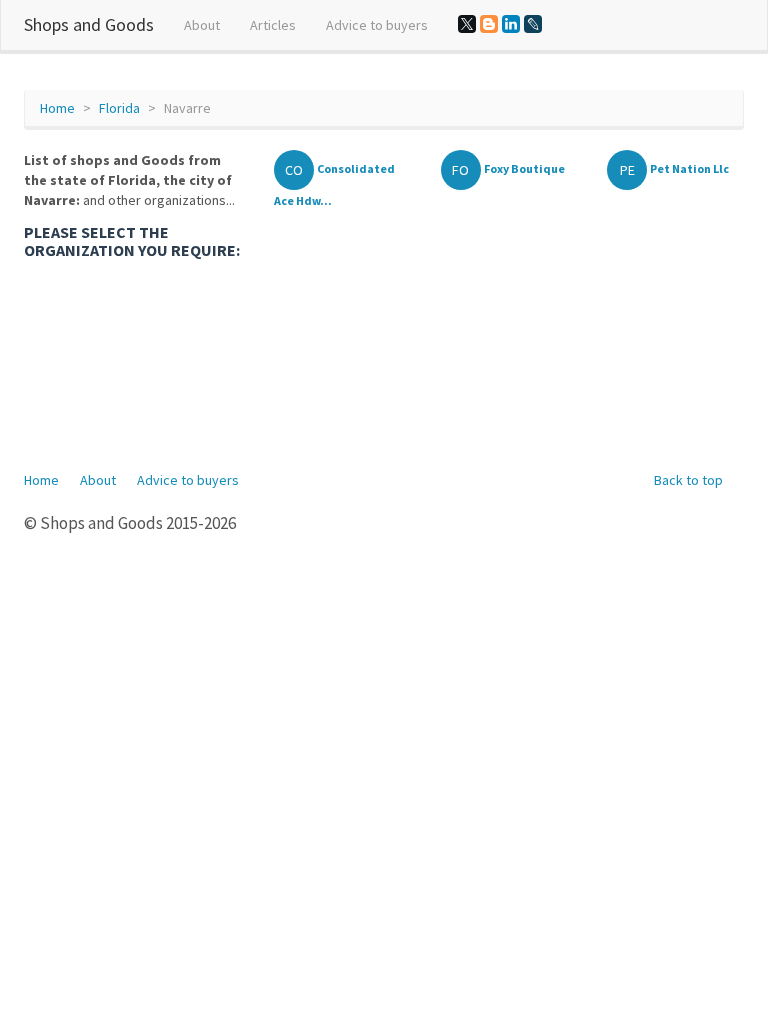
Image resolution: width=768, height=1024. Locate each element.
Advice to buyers (377, 25)
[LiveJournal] (533, 24)
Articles (273, 25)
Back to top (688, 480)
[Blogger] (489, 24)
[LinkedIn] (511, 24)
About (202, 25)
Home (57, 108)
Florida (119, 108)
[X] (467, 24)
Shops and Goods (89, 24)
